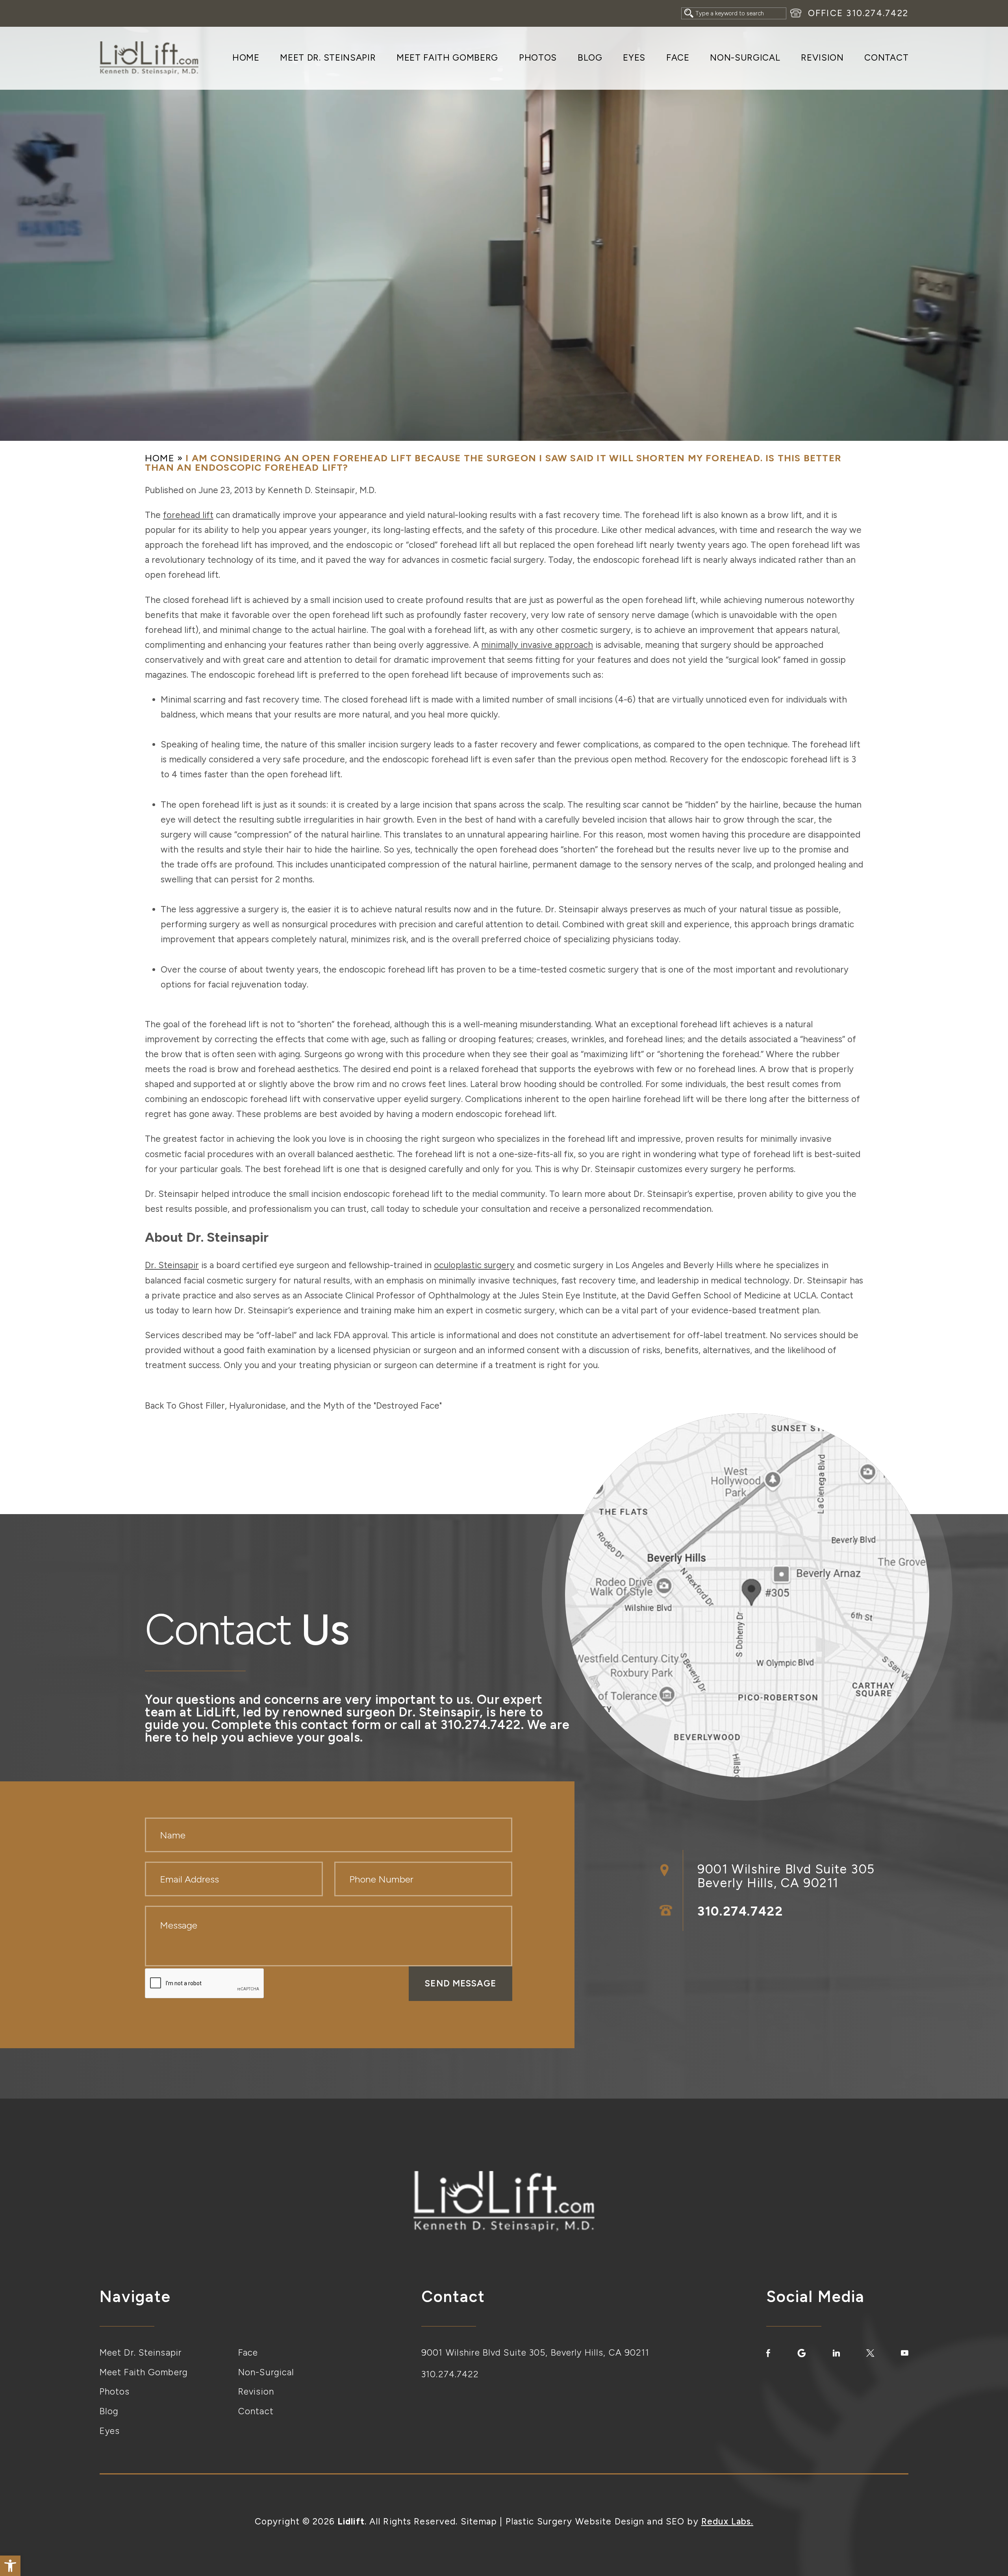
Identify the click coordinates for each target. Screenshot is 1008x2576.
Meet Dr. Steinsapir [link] (328, 58)
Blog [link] (590, 58)
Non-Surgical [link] (745, 58)
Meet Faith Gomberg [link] (447, 58)
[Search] (689, 13)
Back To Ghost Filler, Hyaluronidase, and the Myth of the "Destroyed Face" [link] (293, 1406)
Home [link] (246, 58)
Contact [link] (886, 58)
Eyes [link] (634, 58)
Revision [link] (822, 58)
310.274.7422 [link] (877, 13)
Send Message (460, 1983)
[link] (10, 2566)
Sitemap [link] (479, 2521)
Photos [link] (538, 58)
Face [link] (678, 58)
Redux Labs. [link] (727, 2521)
